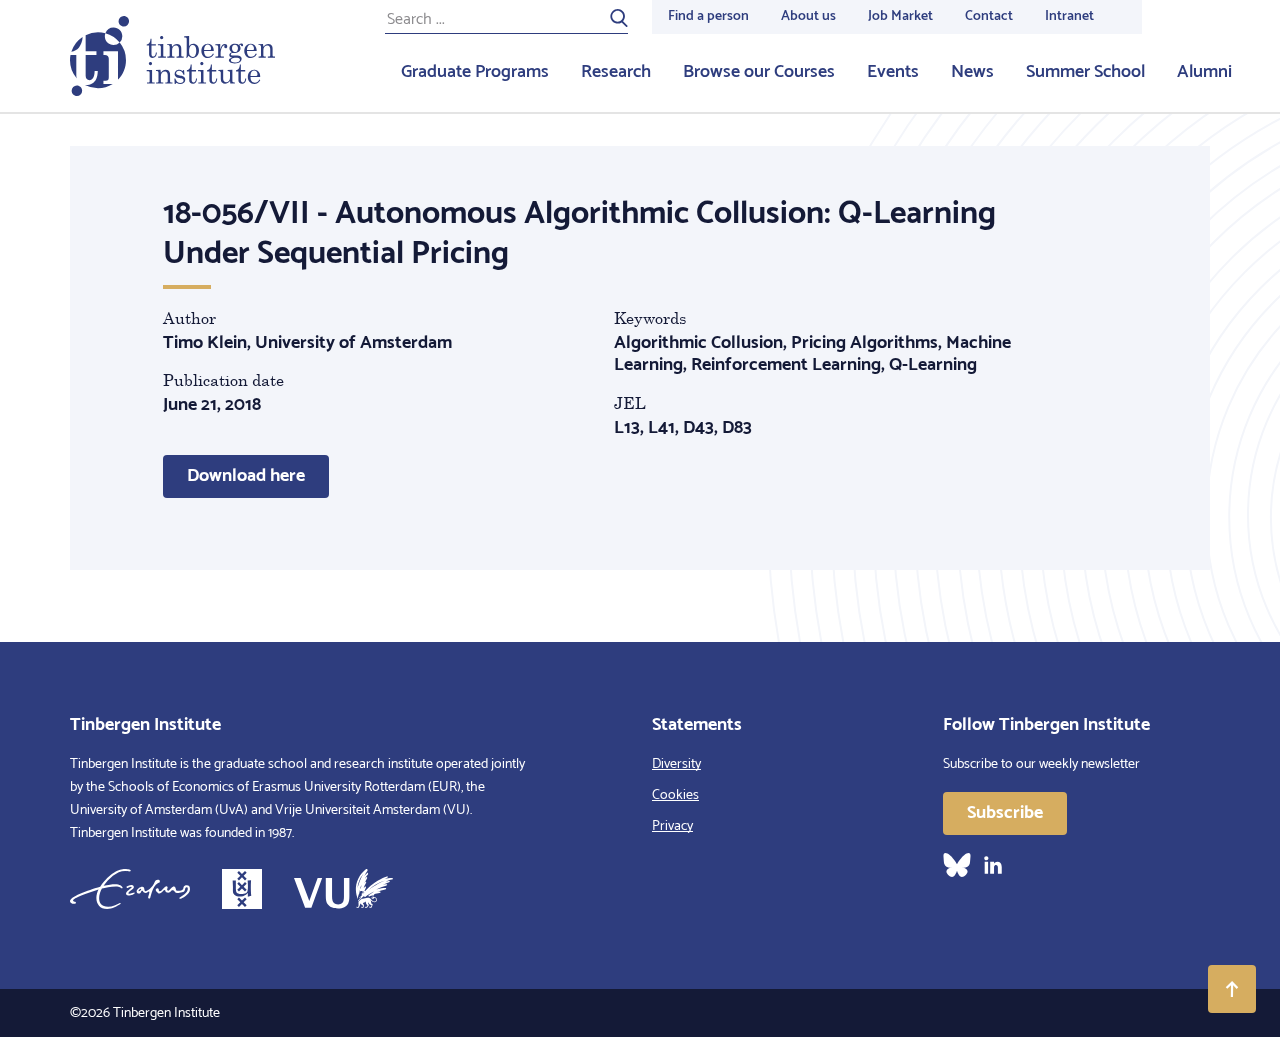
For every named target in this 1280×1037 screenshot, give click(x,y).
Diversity (676, 764)
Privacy (672, 826)
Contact (989, 16)
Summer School (1085, 72)
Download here (246, 476)
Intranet (1069, 16)
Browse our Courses (759, 72)
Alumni (1204, 72)
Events (893, 72)
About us (808, 16)
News (972, 72)
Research (616, 72)
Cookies (675, 795)
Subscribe (1005, 813)
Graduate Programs (475, 72)
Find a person (708, 16)
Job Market (900, 16)
